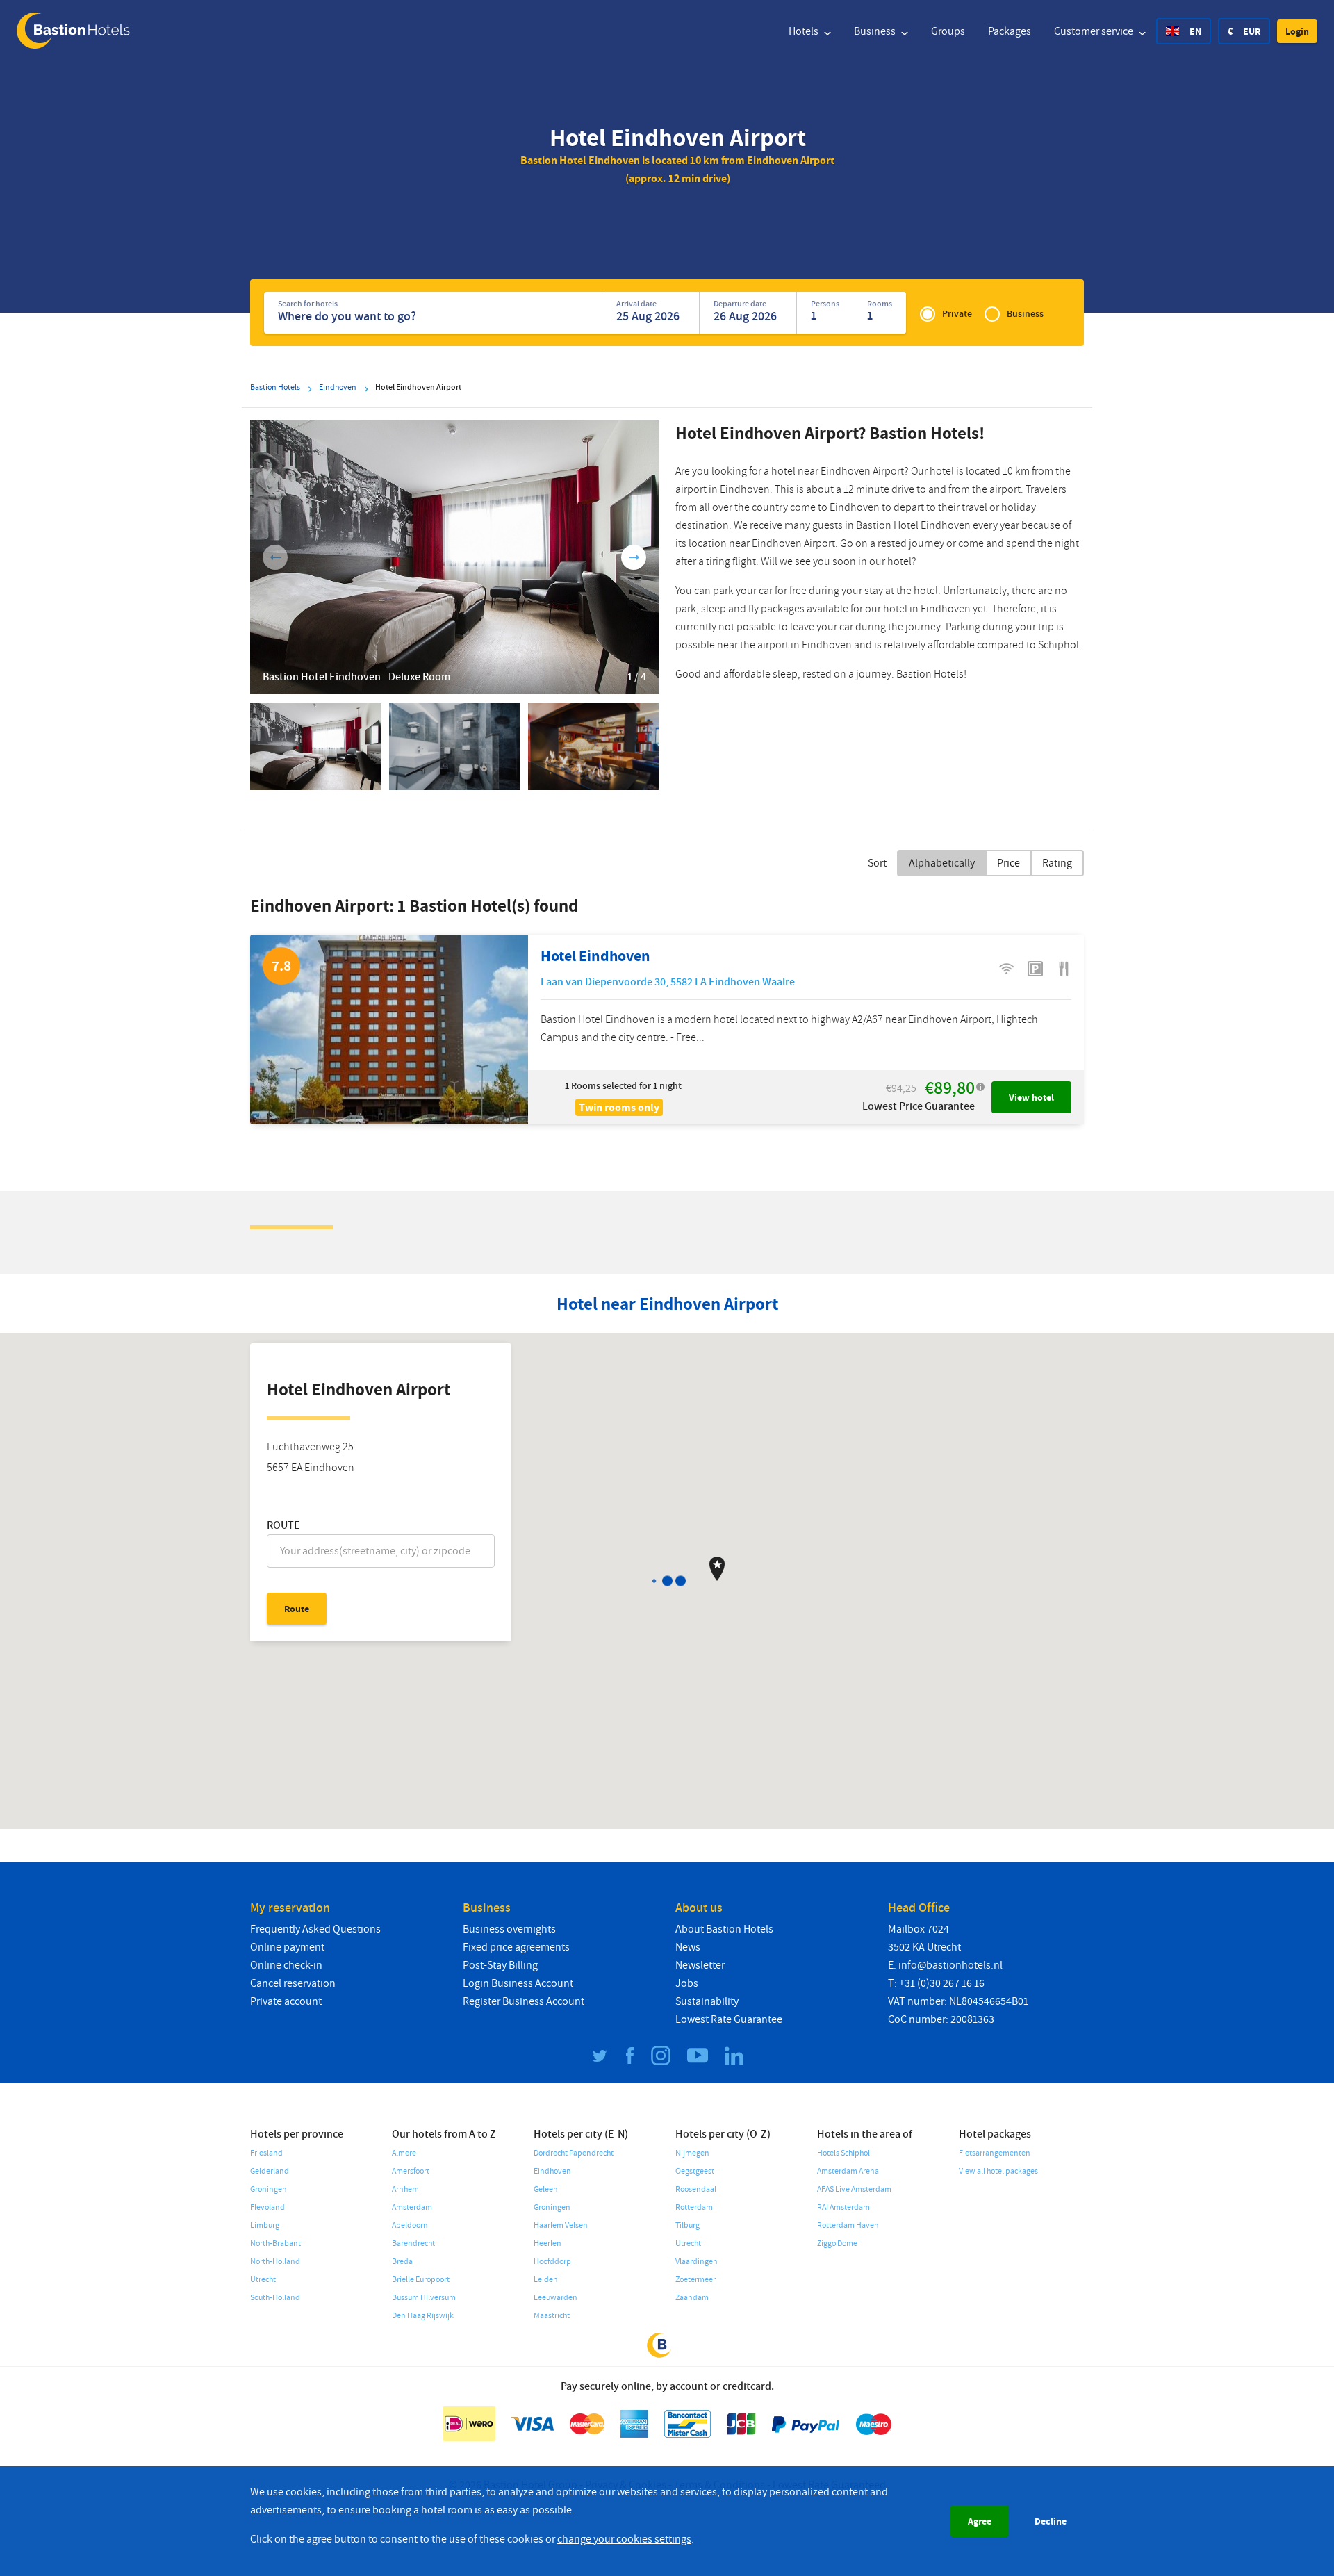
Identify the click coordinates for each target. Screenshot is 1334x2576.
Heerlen (547, 2243)
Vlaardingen (697, 2262)
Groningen (269, 2189)
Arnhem (405, 2189)
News (688, 1947)
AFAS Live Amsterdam (854, 2189)
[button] (1297, 31)
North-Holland (275, 2262)
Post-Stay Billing (500, 1965)
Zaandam (692, 2298)
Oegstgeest (695, 2171)
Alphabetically (942, 863)
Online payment (287, 1947)
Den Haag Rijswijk (423, 2316)
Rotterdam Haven (848, 2225)
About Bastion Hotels (724, 1929)
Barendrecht (413, 2243)
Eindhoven (552, 2171)
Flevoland (267, 2207)
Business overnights (509, 1929)
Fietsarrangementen (995, 2153)
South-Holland (275, 2298)
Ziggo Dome (837, 2243)
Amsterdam (412, 2207)
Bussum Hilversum (424, 2298)
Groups (948, 31)
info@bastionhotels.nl (950, 1965)
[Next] (634, 557)
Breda (402, 2262)
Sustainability (707, 2001)
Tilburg (687, 2225)
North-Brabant (275, 2243)
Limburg (265, 2225)
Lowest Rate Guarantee (729, 2019)
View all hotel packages (998, 2171)
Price (1008, 863)
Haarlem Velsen (561, 2225)
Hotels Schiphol (843, 2153)
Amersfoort (411, 2171)
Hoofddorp (552, 2262)
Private (957, 314)
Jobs (687, 1983)
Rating (1057, 863)
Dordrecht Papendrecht (574, 2153)
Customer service (1095, 31)
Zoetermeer (695, 2280)
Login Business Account (518, 1983)
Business (876, 31)
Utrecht (263, 2280)
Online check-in (286, 1965)
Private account (286, 2001)
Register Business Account (524, 2001)
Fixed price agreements (516, 1947)
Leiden (546, 2280)
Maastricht (552, 2316)
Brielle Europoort (421, 2280)
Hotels (805, 31)
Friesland (266, 2153)
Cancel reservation (293, 1983)
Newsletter (700, 1965)
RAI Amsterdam (843, 2207)
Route (283, 1525)
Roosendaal (696, 2189)
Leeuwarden (555, 2298)
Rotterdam (694, 2207)
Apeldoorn (410, 2225)
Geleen (546, 2189)
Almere (404, 2153)
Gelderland (270, 2171)
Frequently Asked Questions (315, 1929)
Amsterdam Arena (848, 2171)
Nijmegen (692, 2153)
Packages (1010, 31)
